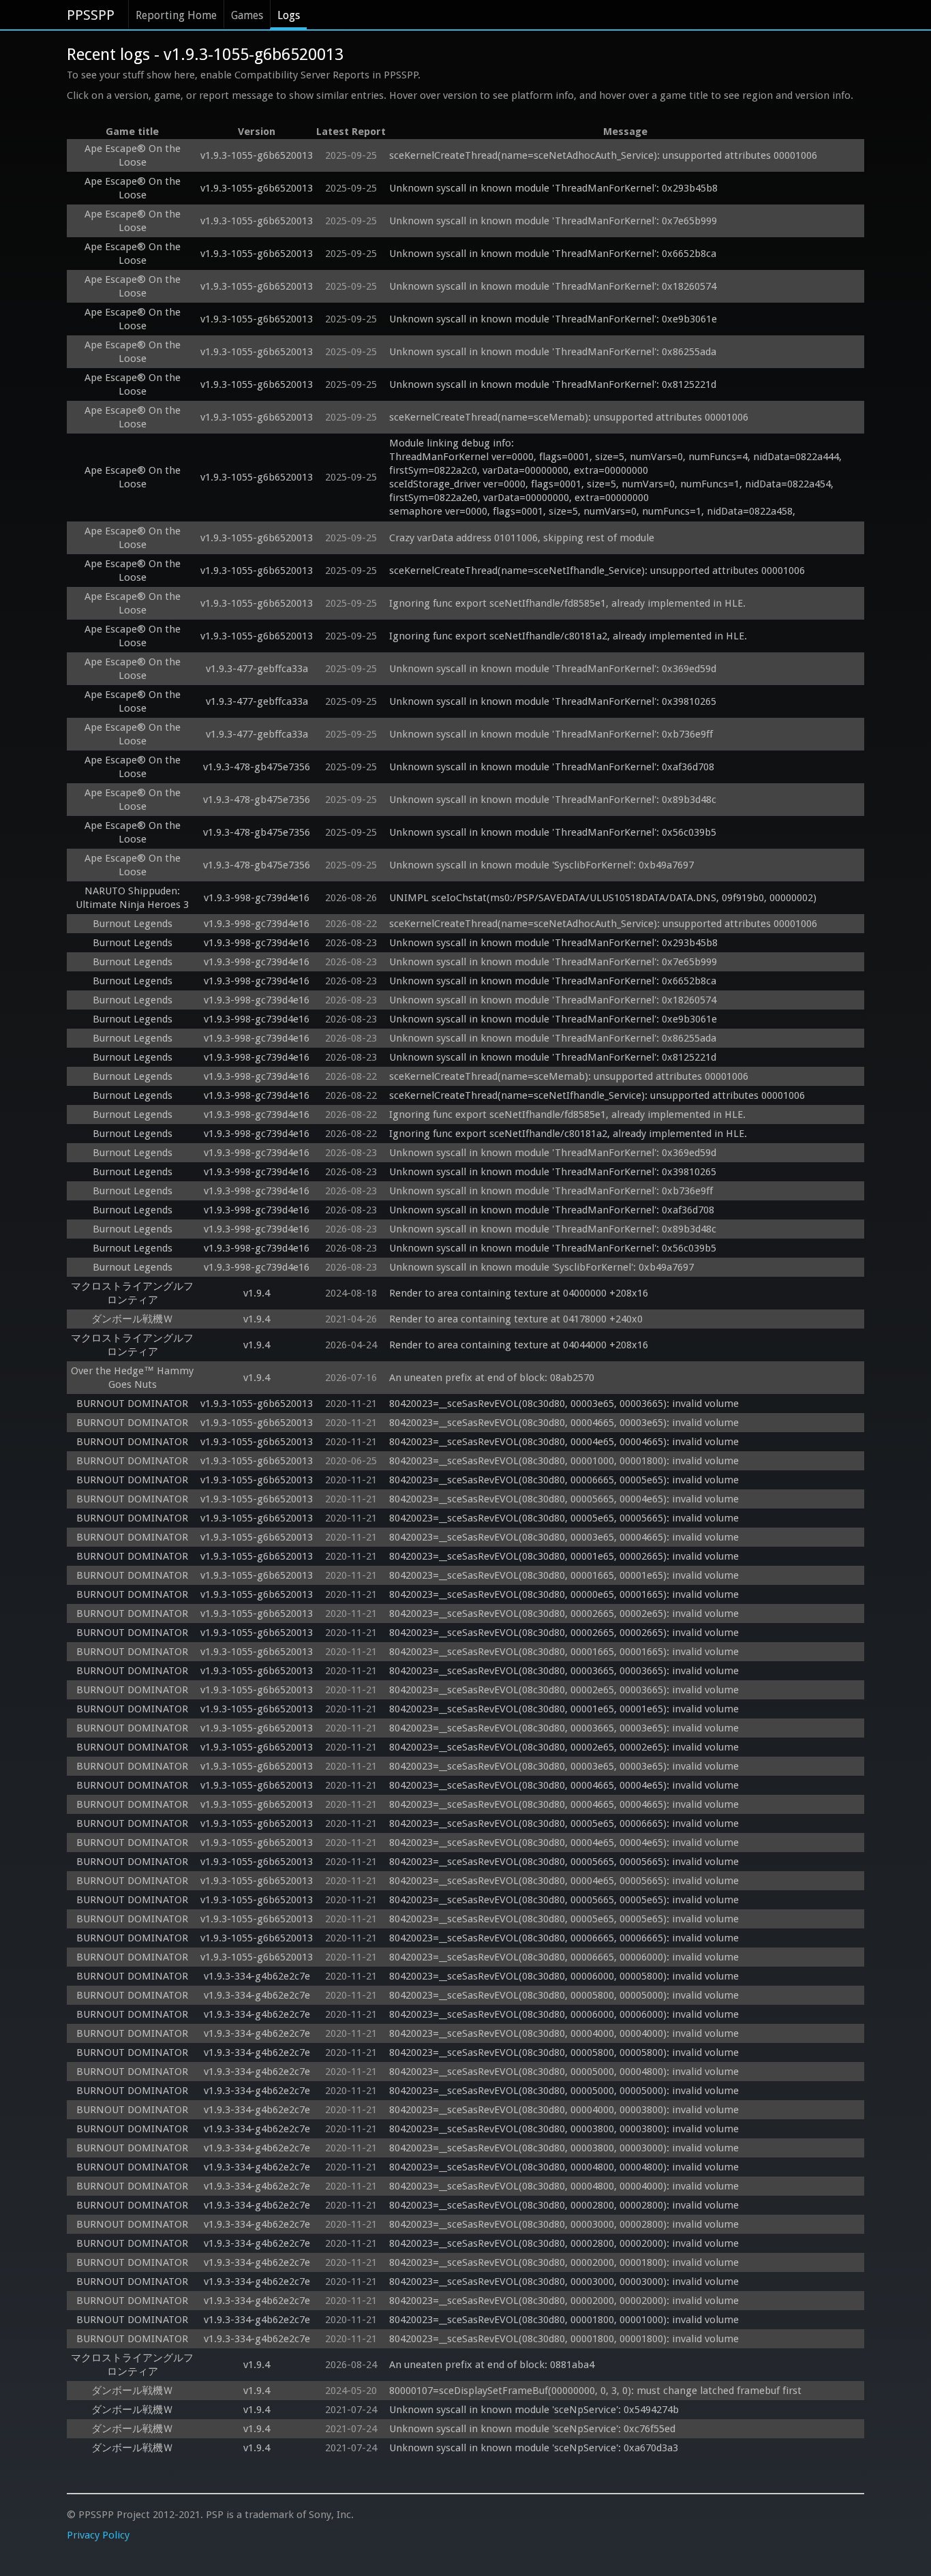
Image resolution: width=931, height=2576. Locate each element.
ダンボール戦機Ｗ (132, 1319)
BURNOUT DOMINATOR (132, 1404)
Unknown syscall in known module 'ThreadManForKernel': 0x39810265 (553, 701)
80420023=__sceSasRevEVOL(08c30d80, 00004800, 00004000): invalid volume (564, 2186)
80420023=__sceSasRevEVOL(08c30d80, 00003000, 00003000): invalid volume (564, 2282)
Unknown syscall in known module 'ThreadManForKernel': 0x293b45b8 (553, 188)
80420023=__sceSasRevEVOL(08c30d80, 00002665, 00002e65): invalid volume (564, 1613)
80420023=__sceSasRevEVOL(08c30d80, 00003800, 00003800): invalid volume (564, 2129)
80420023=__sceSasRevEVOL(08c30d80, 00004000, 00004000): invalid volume (564, 2033)
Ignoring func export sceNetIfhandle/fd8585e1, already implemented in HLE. (567, 603)
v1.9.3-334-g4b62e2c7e (257, 1976)
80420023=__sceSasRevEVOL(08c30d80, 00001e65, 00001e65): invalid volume (564, 1709)
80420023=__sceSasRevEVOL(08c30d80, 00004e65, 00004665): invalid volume (564, 1442)
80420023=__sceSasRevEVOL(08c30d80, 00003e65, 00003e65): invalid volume (564, 1766)
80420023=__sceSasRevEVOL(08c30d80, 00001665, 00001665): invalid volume (564, 1652)
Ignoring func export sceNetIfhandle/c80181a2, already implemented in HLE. (568, 636)
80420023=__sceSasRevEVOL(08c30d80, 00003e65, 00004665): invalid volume (564, 1537)
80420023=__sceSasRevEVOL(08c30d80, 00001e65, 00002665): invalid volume (564, 1556)
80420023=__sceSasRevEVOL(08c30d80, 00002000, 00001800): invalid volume (564, 2262)
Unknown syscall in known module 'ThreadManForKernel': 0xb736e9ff (551, 734)
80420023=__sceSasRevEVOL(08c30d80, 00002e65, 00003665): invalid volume (564, 1690)
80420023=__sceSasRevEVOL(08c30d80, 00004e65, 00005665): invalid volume (564, 1881)
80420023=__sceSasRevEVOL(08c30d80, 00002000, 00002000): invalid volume (564, 2301)
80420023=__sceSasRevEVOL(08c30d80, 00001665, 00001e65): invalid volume (564, 1575)
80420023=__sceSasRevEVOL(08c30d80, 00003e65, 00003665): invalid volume (564, 1404)
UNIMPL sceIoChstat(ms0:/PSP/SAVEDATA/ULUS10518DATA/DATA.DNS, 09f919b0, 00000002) (603, 898)
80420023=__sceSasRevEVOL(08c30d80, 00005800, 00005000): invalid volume (564, 1995)
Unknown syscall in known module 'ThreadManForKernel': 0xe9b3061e (553, 319)
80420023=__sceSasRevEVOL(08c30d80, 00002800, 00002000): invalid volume (564, 2243)
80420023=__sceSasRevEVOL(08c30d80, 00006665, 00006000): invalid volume (564, 1957)
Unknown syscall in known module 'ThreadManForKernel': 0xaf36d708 (552, 767)
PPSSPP (91, 15)
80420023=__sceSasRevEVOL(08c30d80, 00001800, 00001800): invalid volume (564, 2339)
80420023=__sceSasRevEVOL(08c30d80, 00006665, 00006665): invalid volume (564, 1938)
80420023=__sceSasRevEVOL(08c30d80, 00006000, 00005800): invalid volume (564, 1976)
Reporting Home (176, 15)
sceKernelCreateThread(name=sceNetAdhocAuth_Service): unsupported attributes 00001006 (603, 155)
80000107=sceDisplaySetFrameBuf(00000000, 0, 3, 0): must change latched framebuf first (595, 2391)
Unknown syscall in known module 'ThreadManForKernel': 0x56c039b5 (553, 832)
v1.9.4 (257, 1293)
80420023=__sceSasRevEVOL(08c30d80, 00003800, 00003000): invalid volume (564, 2148)
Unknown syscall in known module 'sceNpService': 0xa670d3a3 (534, 2448)
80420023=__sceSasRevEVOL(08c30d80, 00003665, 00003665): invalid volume (564, 1671)
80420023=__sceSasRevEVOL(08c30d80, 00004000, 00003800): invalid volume (564, 2110)
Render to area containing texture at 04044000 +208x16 (519, 1345)
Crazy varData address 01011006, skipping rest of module (522, 538)
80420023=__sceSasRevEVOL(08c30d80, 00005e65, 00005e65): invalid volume (564, 1919)
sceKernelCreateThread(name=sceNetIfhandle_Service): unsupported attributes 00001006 (597, 571)
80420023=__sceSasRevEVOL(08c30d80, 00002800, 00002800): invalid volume (564, 2205)
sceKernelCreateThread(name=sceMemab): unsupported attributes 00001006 (569, 417)
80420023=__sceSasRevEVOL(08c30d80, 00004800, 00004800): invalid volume (564, 2167)
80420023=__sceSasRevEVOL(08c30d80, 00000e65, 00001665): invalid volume (564, 1594)
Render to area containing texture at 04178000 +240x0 (516, 1319)
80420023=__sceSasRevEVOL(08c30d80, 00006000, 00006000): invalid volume (564, 2014)
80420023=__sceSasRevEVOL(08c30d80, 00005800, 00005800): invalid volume (564, 2052)
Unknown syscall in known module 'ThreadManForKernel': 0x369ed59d (553, 669)
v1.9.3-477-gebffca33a (257, 669)
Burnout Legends (133, 924)
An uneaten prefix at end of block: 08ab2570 (492, 1378)
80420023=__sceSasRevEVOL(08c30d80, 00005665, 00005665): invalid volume (564, 1862)
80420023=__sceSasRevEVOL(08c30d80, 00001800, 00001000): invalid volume (564, 2320)
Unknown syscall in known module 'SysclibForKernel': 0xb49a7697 (541, 865)
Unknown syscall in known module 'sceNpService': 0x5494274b (534, 2410)
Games (247, 15)
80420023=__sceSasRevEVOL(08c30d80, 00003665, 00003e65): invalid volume (564, 1728)
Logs (289, 15)
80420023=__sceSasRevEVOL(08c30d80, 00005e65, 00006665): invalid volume (564, 1823)
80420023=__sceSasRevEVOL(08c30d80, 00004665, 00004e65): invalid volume (564, 1785)
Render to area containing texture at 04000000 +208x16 (519, 1293)
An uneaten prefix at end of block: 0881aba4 (492, 2365)
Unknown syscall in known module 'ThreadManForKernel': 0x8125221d (553, 384)
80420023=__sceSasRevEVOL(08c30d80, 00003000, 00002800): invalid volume (564, 2224)
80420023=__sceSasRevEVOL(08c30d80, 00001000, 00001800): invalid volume (564, 1461)
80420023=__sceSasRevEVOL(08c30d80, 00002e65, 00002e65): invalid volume (564, 1747)
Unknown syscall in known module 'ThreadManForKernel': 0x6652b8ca (553, 254)
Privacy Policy (98, 2535)
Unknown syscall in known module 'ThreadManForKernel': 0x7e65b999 (553, 221)
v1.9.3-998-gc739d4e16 (257, 898)
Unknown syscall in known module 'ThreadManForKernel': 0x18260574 (553, 286)
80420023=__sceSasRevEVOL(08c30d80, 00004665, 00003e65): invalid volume (564, 1423)
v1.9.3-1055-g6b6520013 (257, 155)
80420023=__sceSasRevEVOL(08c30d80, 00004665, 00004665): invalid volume (564, 1804)
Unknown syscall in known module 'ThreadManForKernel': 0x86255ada (553, 352)
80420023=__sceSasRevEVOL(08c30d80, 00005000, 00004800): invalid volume (564, 2072)
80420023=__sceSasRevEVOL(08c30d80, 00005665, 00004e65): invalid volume (564, 1499)
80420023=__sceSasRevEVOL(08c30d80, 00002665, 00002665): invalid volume (564, 1633)
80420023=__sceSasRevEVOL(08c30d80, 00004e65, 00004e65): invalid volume (564, 1843)
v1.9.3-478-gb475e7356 (257, 767)
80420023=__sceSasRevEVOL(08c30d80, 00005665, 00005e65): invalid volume (564, 1900)
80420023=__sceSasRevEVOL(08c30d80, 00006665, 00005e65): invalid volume (564, 1480)
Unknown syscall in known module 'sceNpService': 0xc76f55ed (532, 2429)
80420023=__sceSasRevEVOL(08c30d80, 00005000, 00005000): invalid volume (564, 2091)
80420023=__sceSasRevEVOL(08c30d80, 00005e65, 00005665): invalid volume (564, 1518)
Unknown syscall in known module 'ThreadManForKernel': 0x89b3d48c (553, 800)
